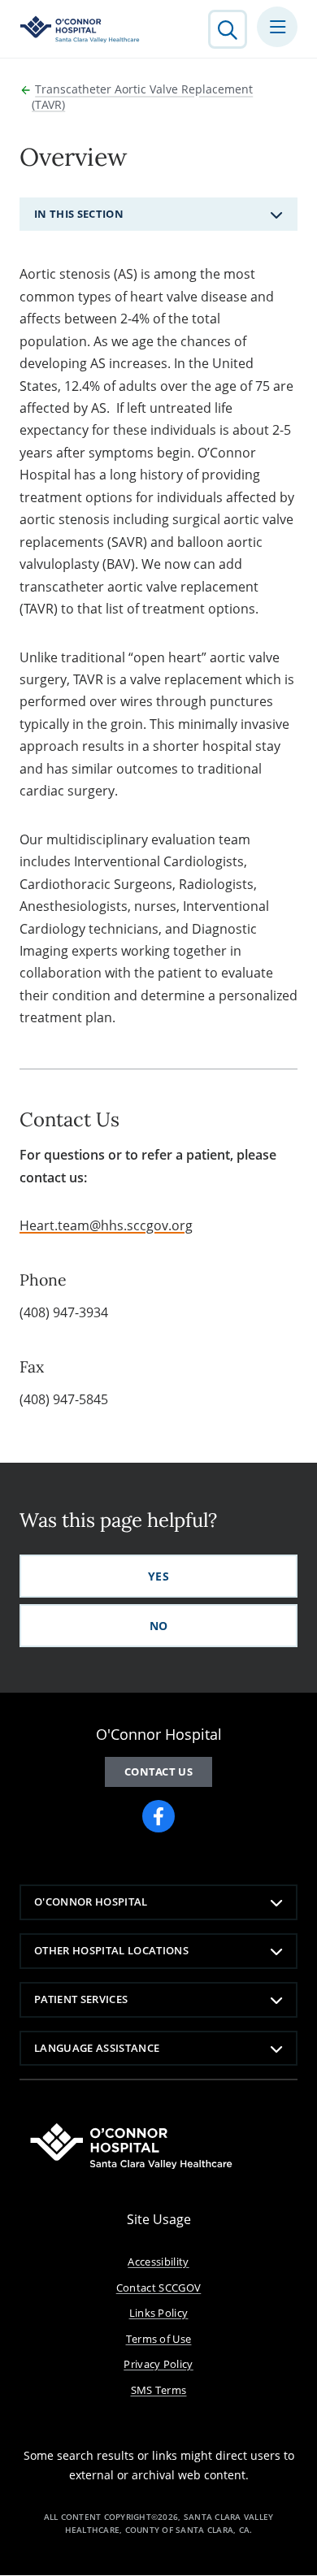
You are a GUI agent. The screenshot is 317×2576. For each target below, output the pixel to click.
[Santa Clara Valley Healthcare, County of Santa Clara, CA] (80, 29)
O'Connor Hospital (91, 1902)
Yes (158, 1576)
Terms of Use (159, 2339)
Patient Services (81, 1999)
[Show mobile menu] (277, 27)
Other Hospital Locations (111, 1950)
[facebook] (158, 1816)
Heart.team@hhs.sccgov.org (106, 1225)
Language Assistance (97, 2048)
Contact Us (158, 1772)
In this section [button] (79, 214)
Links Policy (159, 2313)
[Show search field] (228, 29)
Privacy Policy (158, 2364)
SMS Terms (159, 2390)
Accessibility (158, 2262)
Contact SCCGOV (159, 2288)
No (159, 1626)
